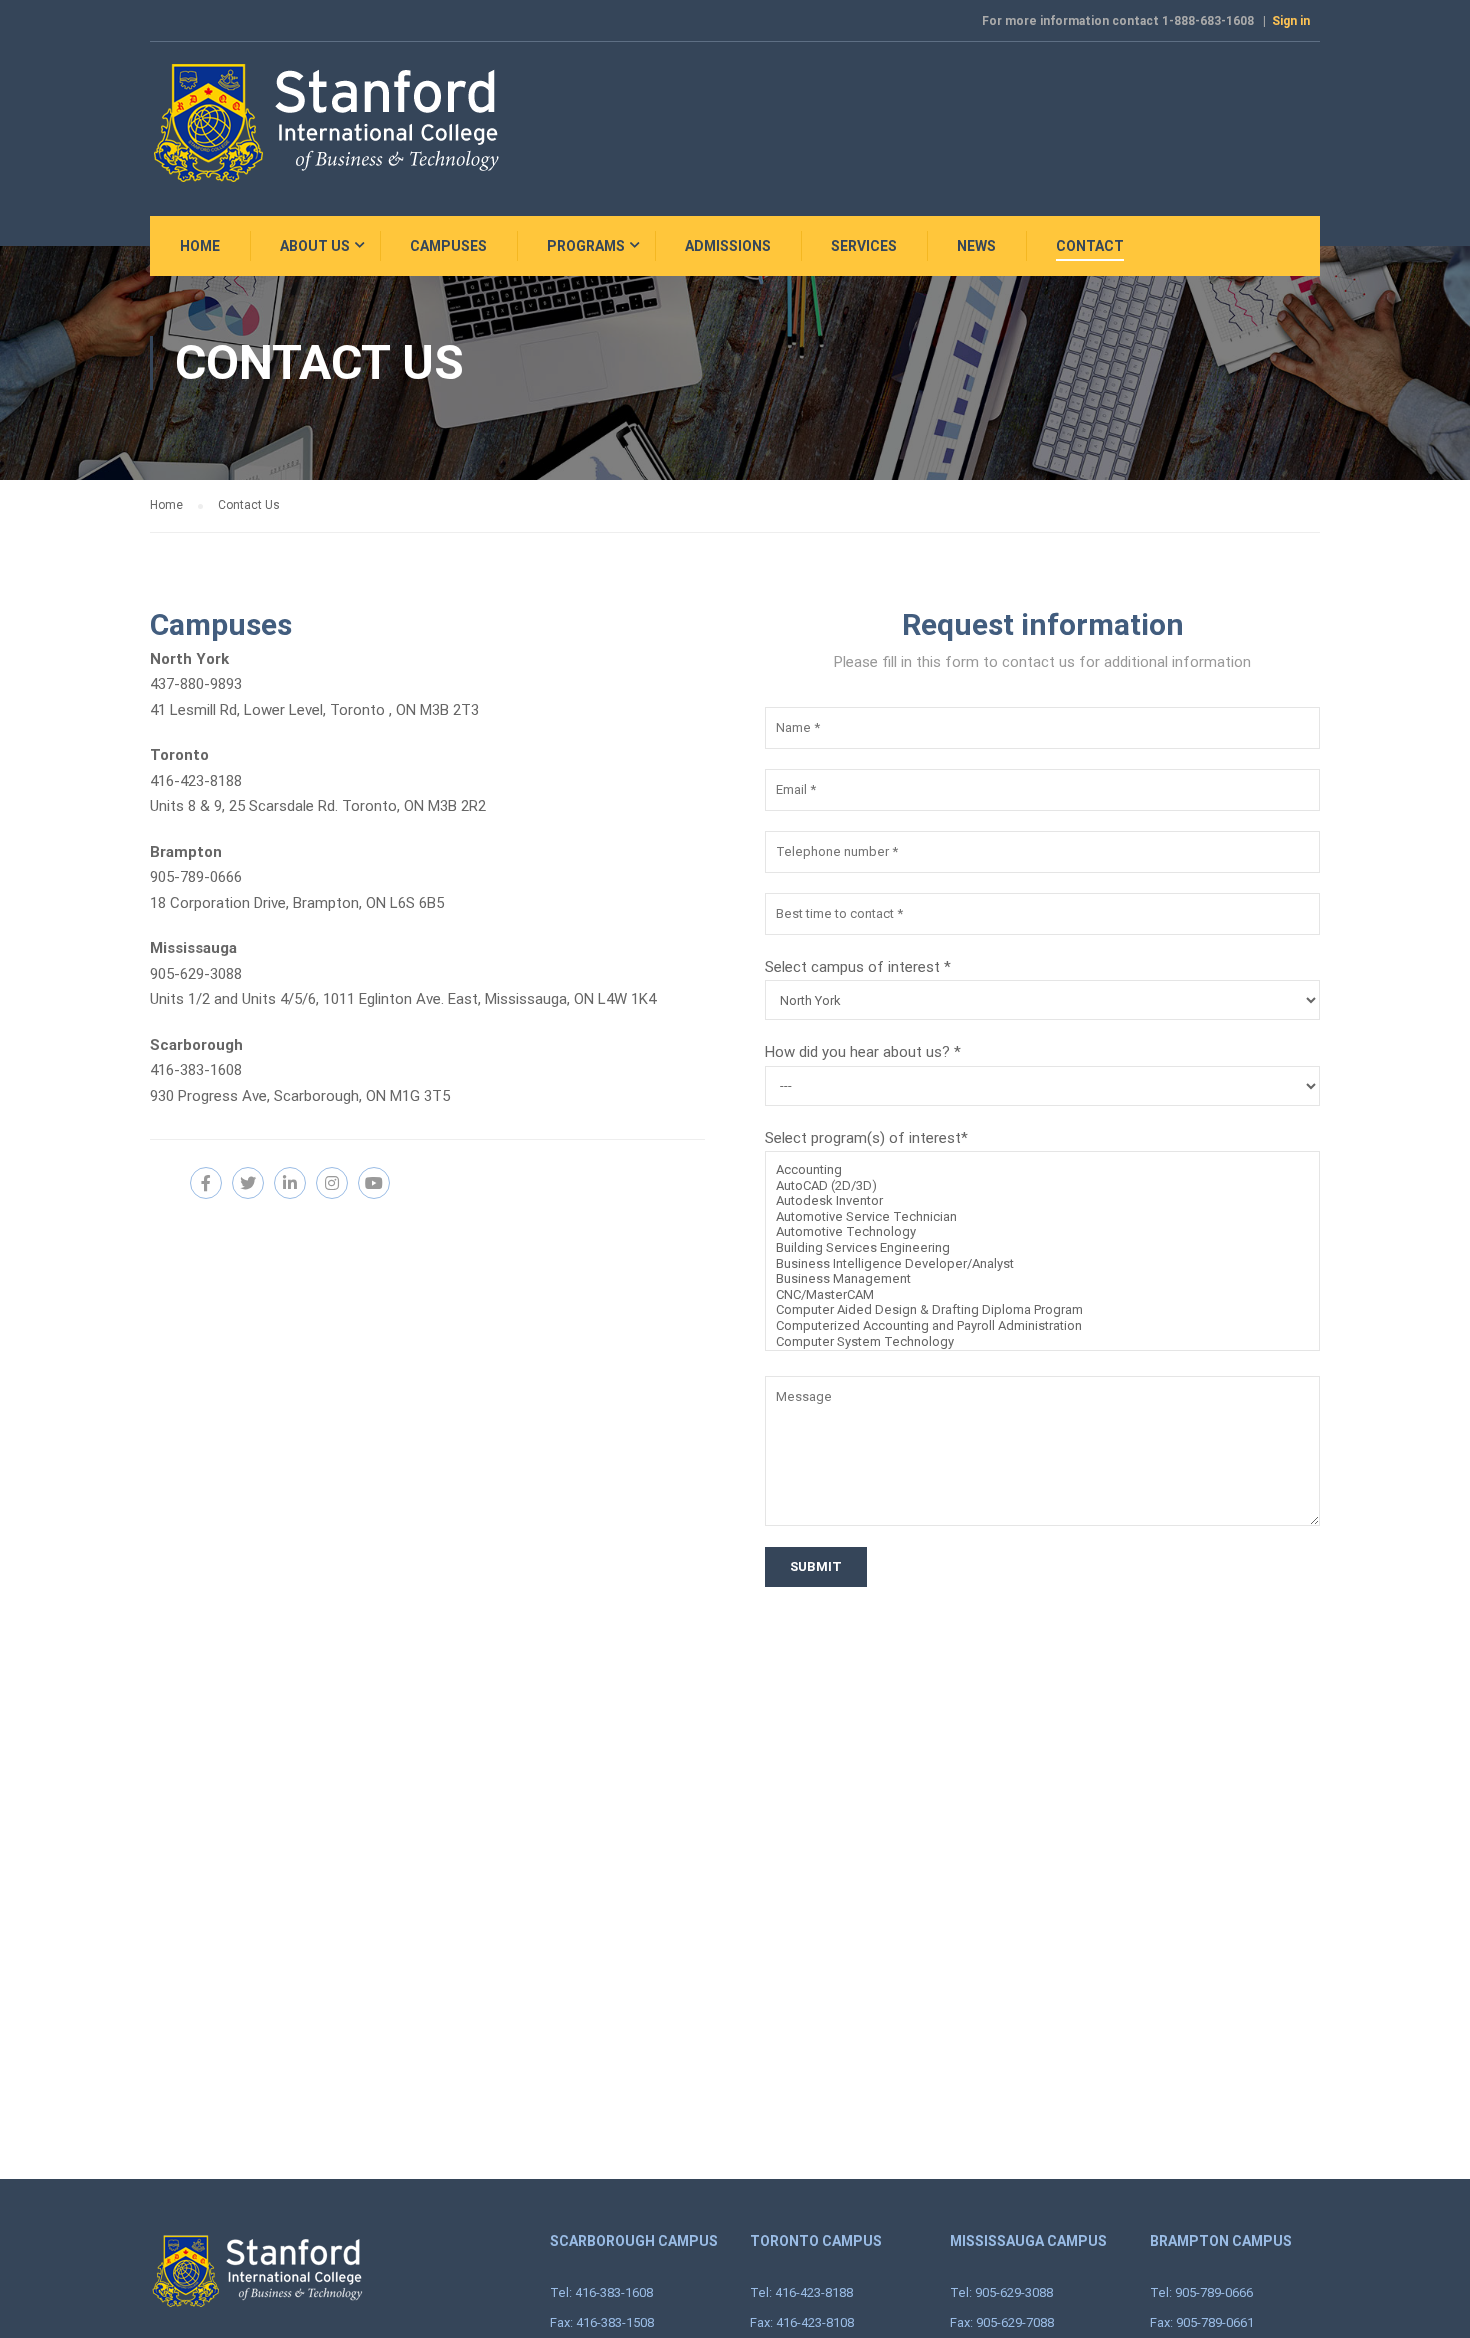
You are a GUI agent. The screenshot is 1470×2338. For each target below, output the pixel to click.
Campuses (448, 246)
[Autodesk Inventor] (1042, 1201)
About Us (315, 246)
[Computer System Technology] (1042, 1342)
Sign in (1291, 21)
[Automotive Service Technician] (1042, 1217)
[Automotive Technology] (1042, 1232)
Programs (586, 246)
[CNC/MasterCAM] (1042, 1295)
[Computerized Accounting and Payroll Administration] (1042, 1326)
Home (200, 246)
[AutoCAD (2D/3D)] (1042, 1186)
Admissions (728, 246)
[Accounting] (1042, 1170)
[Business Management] (1042, 1279)
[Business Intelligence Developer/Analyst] (1042, 1264)
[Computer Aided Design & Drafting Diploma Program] (1042, 1310)
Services (864, 246)
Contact (1090, 246)
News (976, 246)
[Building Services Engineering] (1042, 1248)
